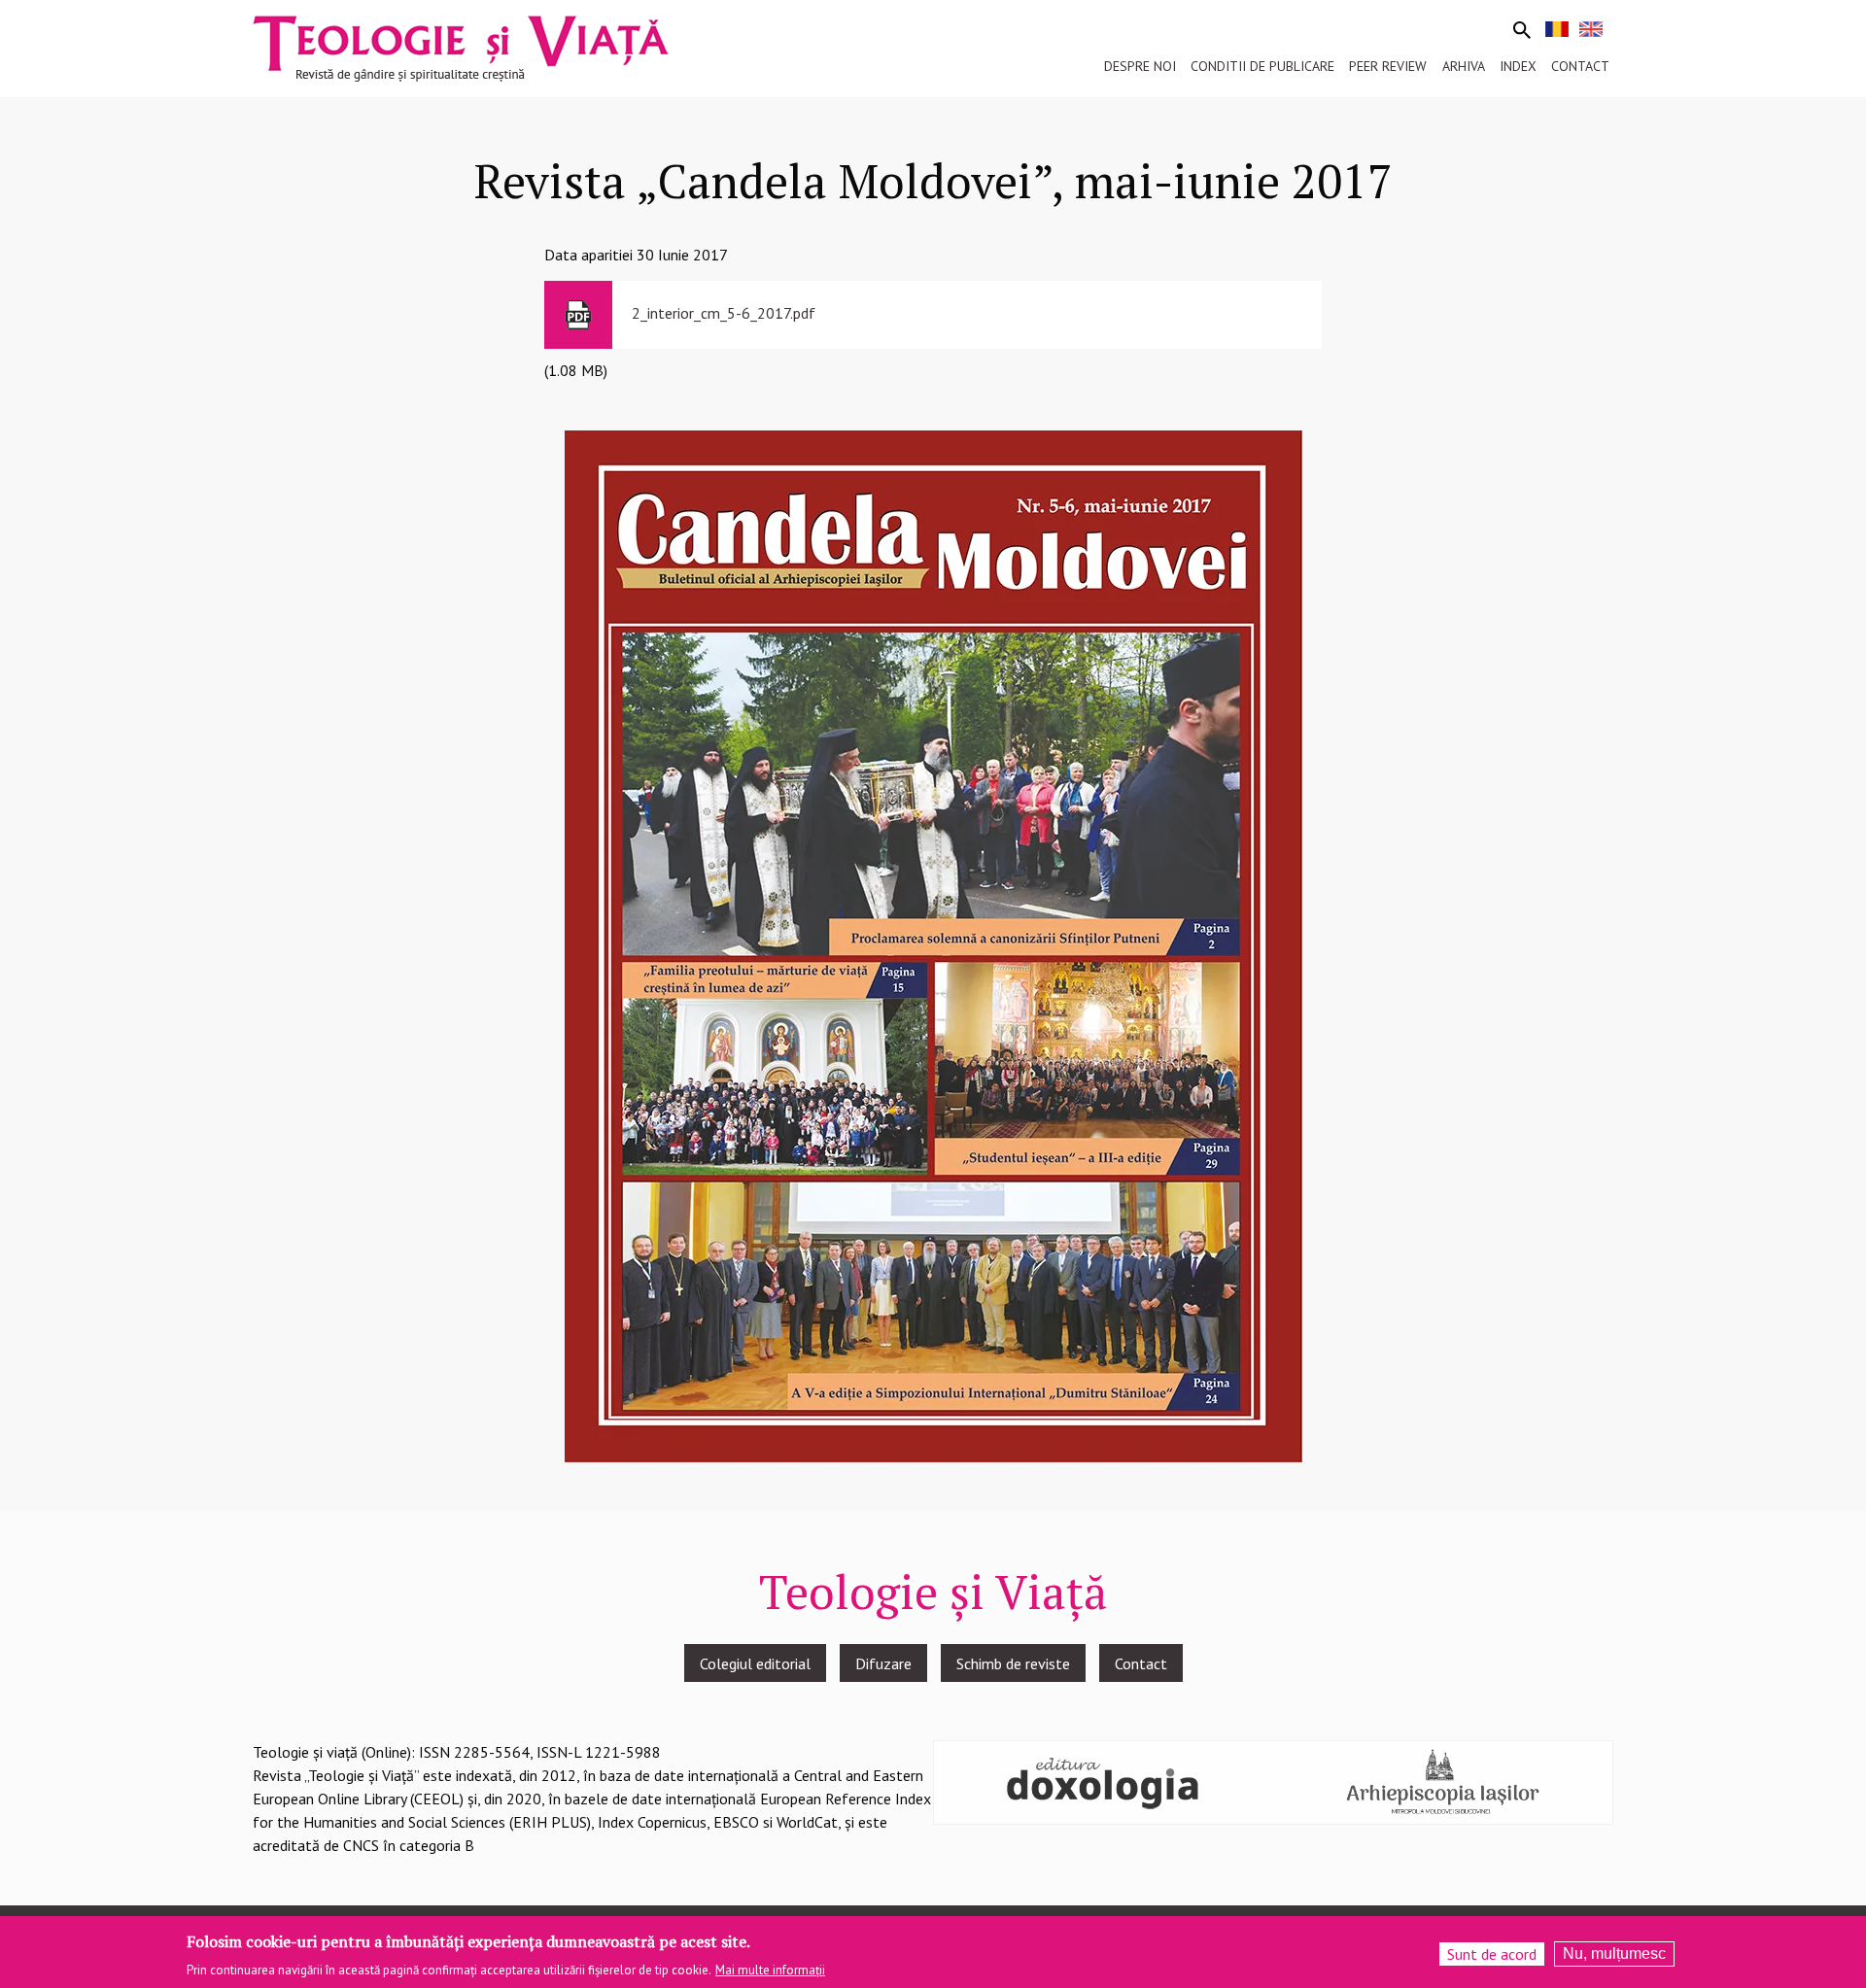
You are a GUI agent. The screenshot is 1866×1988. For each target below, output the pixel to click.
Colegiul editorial (755, 1663)
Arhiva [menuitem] (1464, 66)
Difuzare (883, 1663)
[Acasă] (461, 47)
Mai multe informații (770, 1970)
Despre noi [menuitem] (1140, 66)
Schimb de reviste (1013, 1663)
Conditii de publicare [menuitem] (1262, 66)
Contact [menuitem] (1580, 66)
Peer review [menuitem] (1388, 66)
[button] (933, 944)
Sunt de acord (1492, 1954)
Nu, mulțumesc (1614, 1954)
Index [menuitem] (1518, 66)
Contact (1141, 1663)
